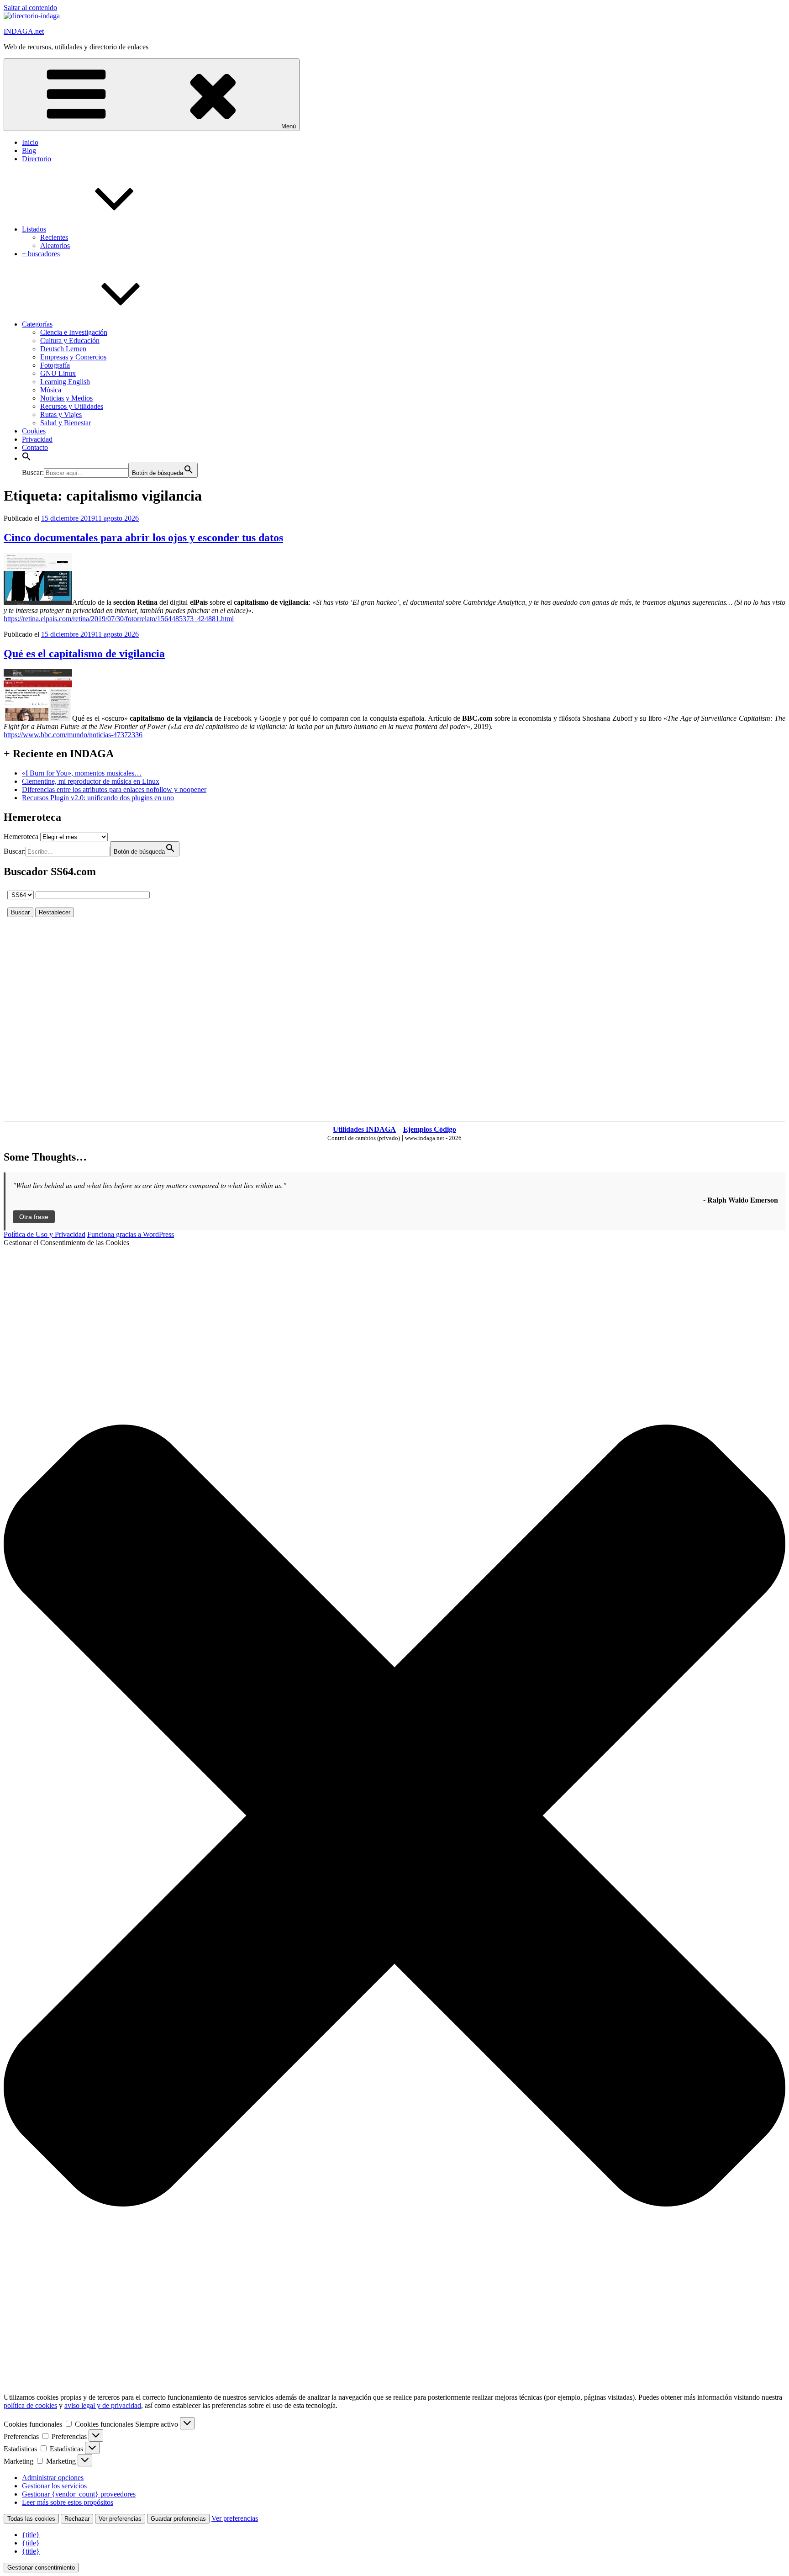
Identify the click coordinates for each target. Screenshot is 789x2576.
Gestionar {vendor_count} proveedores (79, 2494)
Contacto (35, 447)
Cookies (34, 431)
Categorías (37, 324)
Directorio (37, 159)
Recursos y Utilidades (72, 406)
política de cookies (30, 2405)
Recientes (54, 237)
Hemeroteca (21, 837)
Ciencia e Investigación (74, 332)
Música (51, 390)
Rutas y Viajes (61, 414)
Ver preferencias (120, 2519)
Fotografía (55, 365)
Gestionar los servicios (54, 2486)
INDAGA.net (24, 31)
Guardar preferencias (178, 2519)
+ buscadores (41, 254)
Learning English (65, 382)
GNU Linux (58, 373)
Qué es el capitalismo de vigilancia (84, 654)
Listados (34, 229)
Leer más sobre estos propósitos (68, 2502)
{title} (31, 2535)
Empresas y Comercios (73, 357)
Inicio (30, 142)
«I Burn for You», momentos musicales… (82, 773)
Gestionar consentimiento (41, 2568)
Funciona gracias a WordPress (131, 1234)
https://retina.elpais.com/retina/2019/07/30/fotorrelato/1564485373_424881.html (119, 619)
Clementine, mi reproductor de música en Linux (91, 781)
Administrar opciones (53, 2478)
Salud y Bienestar (66, 423)
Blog (29, 150)
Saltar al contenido (30, 8)
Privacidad (37, 439)
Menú (289, 126)
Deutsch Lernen (63, 349)
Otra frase (34, 1217)
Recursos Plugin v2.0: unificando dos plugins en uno (98, 798)
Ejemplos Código (430, 1129)
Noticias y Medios (66, 398)
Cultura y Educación (70, 340)
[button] (26, 458)
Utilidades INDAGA (364, 1129)
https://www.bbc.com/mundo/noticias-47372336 (73, 735)
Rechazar (77, 2519)
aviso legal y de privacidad (103, 2405)
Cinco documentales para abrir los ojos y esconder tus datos (143, 538)
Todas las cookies (31, 2519)
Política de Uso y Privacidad (45, 1234)
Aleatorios (55, 245)
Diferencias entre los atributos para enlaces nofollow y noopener (114, 789)
